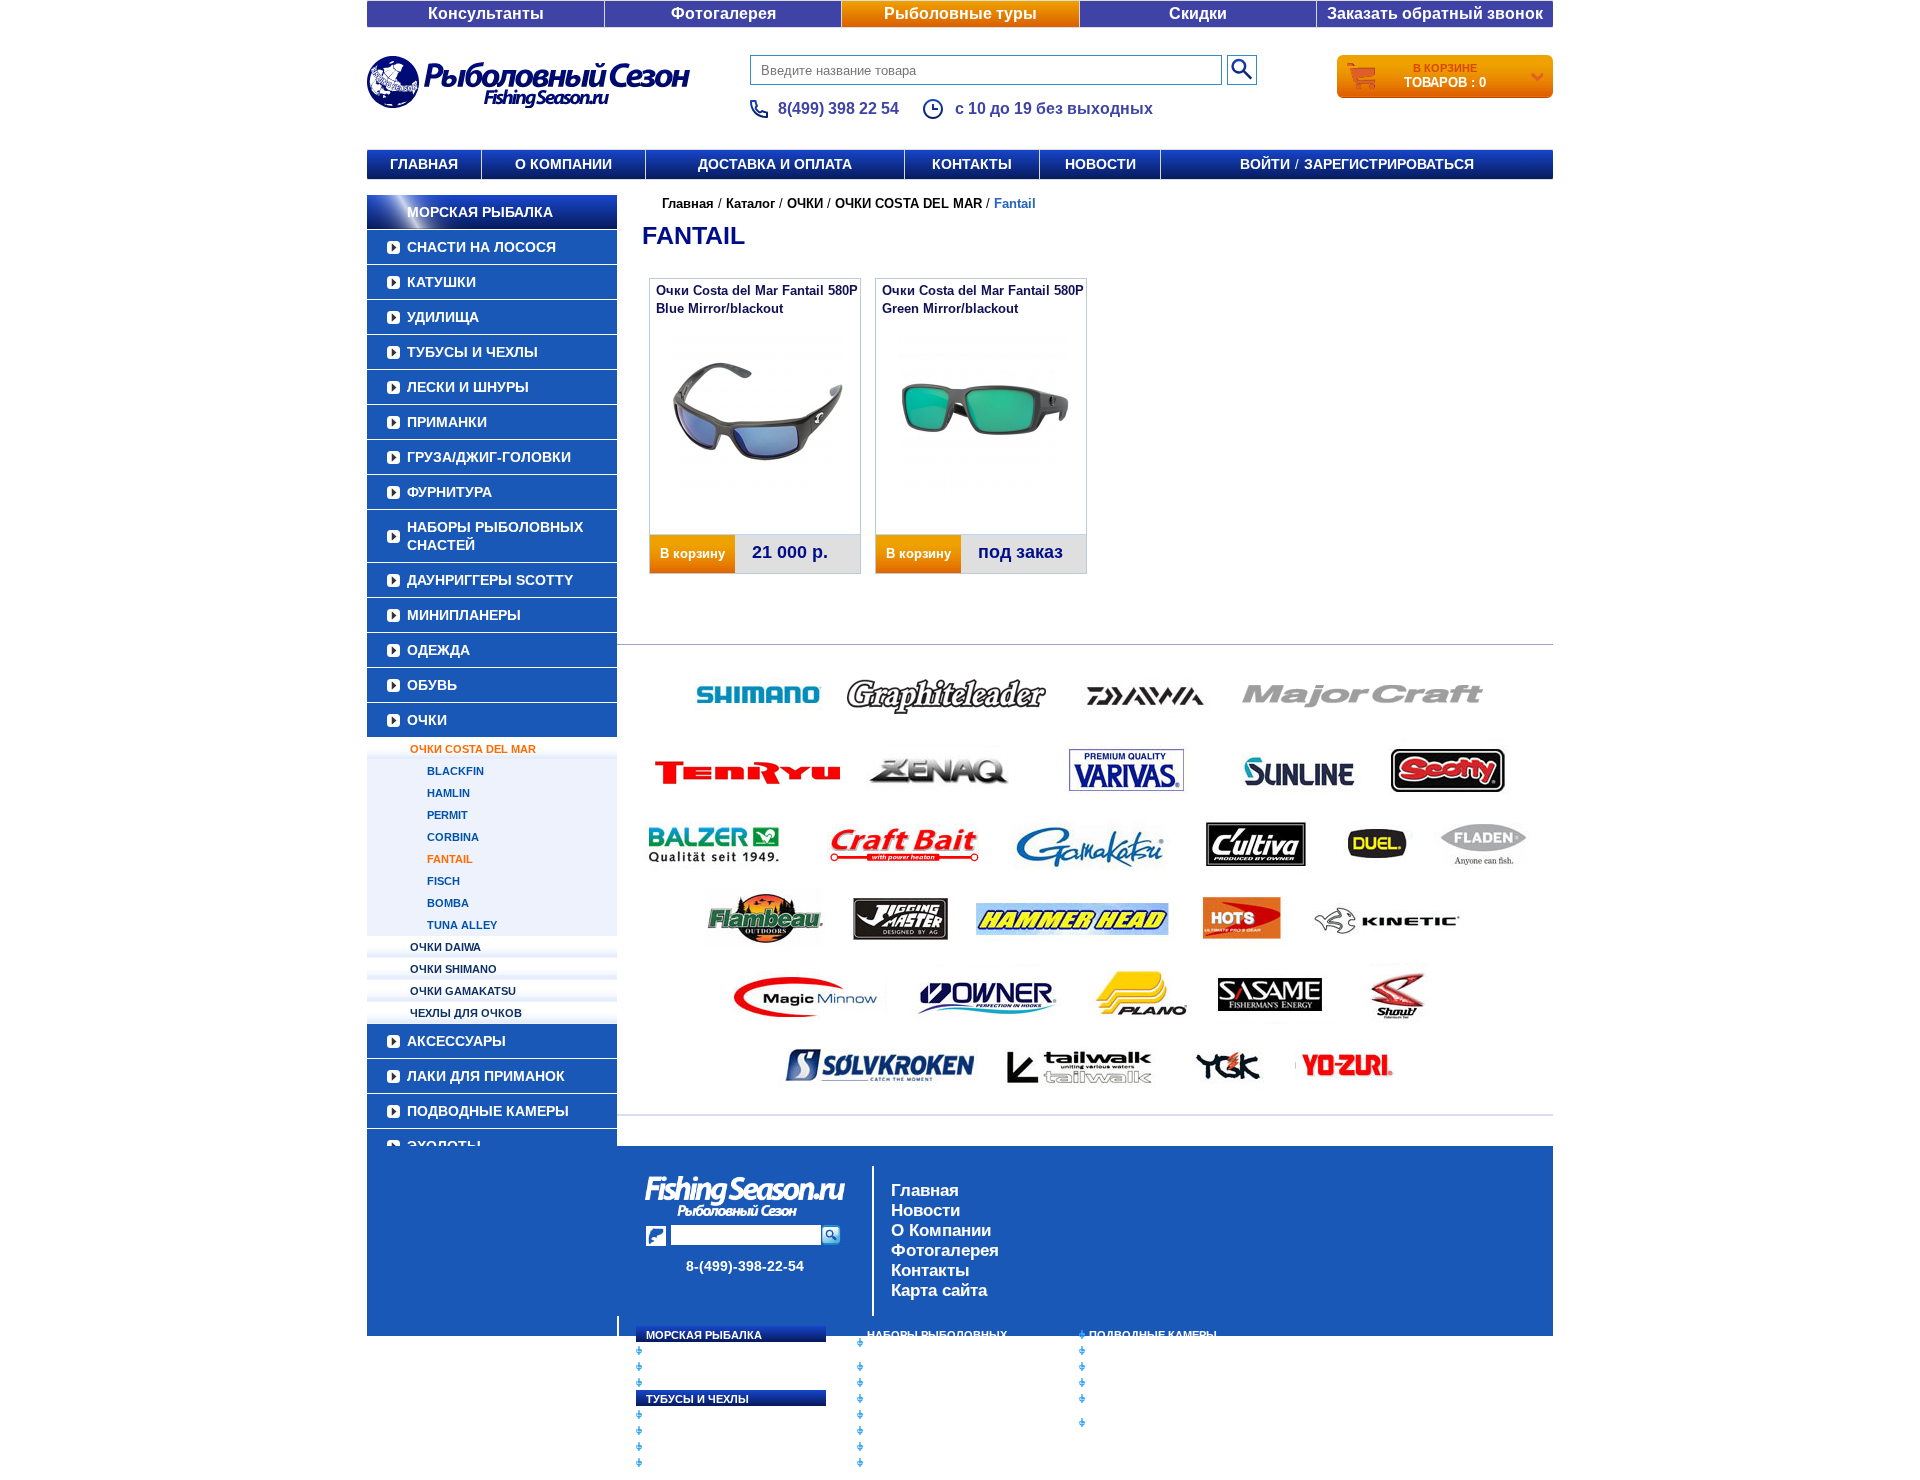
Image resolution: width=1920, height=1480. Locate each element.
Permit (447, 815)
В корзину (692, 553)
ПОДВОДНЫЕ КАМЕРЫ (488, 1111)
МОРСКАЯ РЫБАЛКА (480, 212)
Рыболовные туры (960, 13)
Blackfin (455, 771)
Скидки (1198, 13)
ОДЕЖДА (438, 650)
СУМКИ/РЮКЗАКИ (1137, 1383)
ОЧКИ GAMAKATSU (463, 991)
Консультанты (486, 13)
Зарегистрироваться (1389, 164)
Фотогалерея (723, 13)
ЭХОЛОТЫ (1118, 1351)
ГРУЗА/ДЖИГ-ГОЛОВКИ (489, 457)
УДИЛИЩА (443, 317)
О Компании (941, 1230)
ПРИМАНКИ (447, 422)
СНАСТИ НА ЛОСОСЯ (481, 247)
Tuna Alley (462, 925)
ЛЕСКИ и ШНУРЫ (468, 387)
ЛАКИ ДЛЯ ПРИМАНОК (486, 1076)
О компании (563, 164)
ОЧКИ (427, 720)
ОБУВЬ (432, 685)
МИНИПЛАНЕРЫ (464, 615)
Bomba (448, 903)
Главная (424, 164)
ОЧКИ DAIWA (445, 947)
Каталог (750, 203)
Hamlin (448, 793)
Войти (1265, 164)
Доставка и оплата (775, 164)
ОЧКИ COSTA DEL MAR (473, 749)
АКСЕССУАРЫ (456, 1041)
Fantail (450, 859)
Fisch (443, 881)
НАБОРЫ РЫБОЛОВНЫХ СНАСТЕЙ (495, 536)
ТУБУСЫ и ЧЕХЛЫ (472, 352)
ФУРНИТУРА (449, 492)
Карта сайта (939, 1290)
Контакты (972, 164)
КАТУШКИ (441, 282)
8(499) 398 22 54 (838, 108)
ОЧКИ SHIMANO (453, 969)
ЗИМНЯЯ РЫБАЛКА (1143, 1367)
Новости (1100, 164)
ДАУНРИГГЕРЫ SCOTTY (490, 580)
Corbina (453, 837)
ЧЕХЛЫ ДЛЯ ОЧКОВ (466, 1013)
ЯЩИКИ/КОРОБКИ (1139, 1399)
